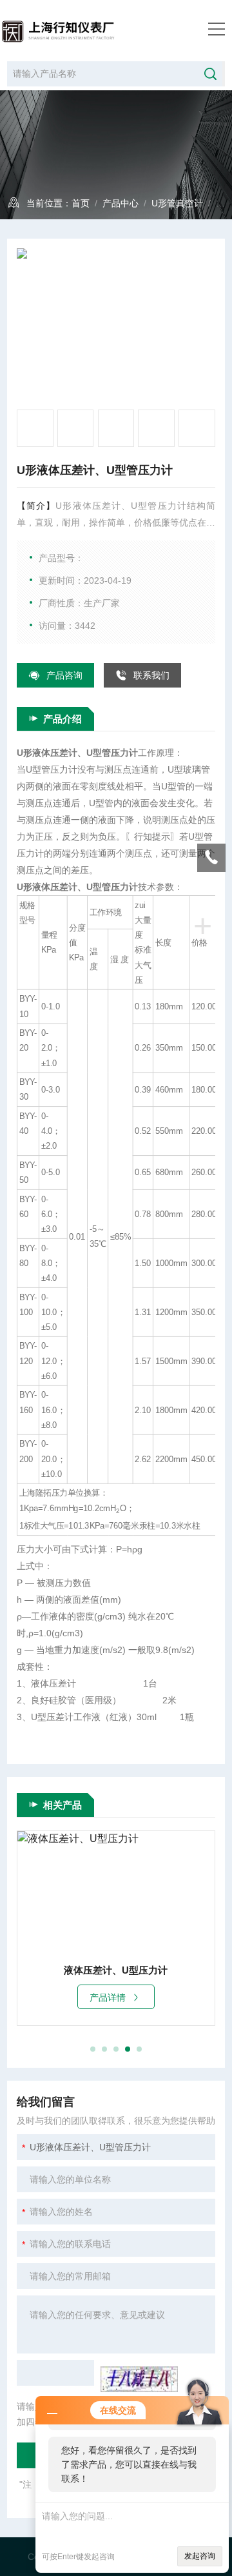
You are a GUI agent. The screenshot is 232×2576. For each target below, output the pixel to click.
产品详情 (108, 1997)
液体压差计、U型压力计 (116, 1970)
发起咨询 (200, 2556)
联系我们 (151, 675)
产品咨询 (64, 675)
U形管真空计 (177, 203)
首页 (81, 203)
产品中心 (121, 203)
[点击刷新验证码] (139, 2379)
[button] (93, 2049)
